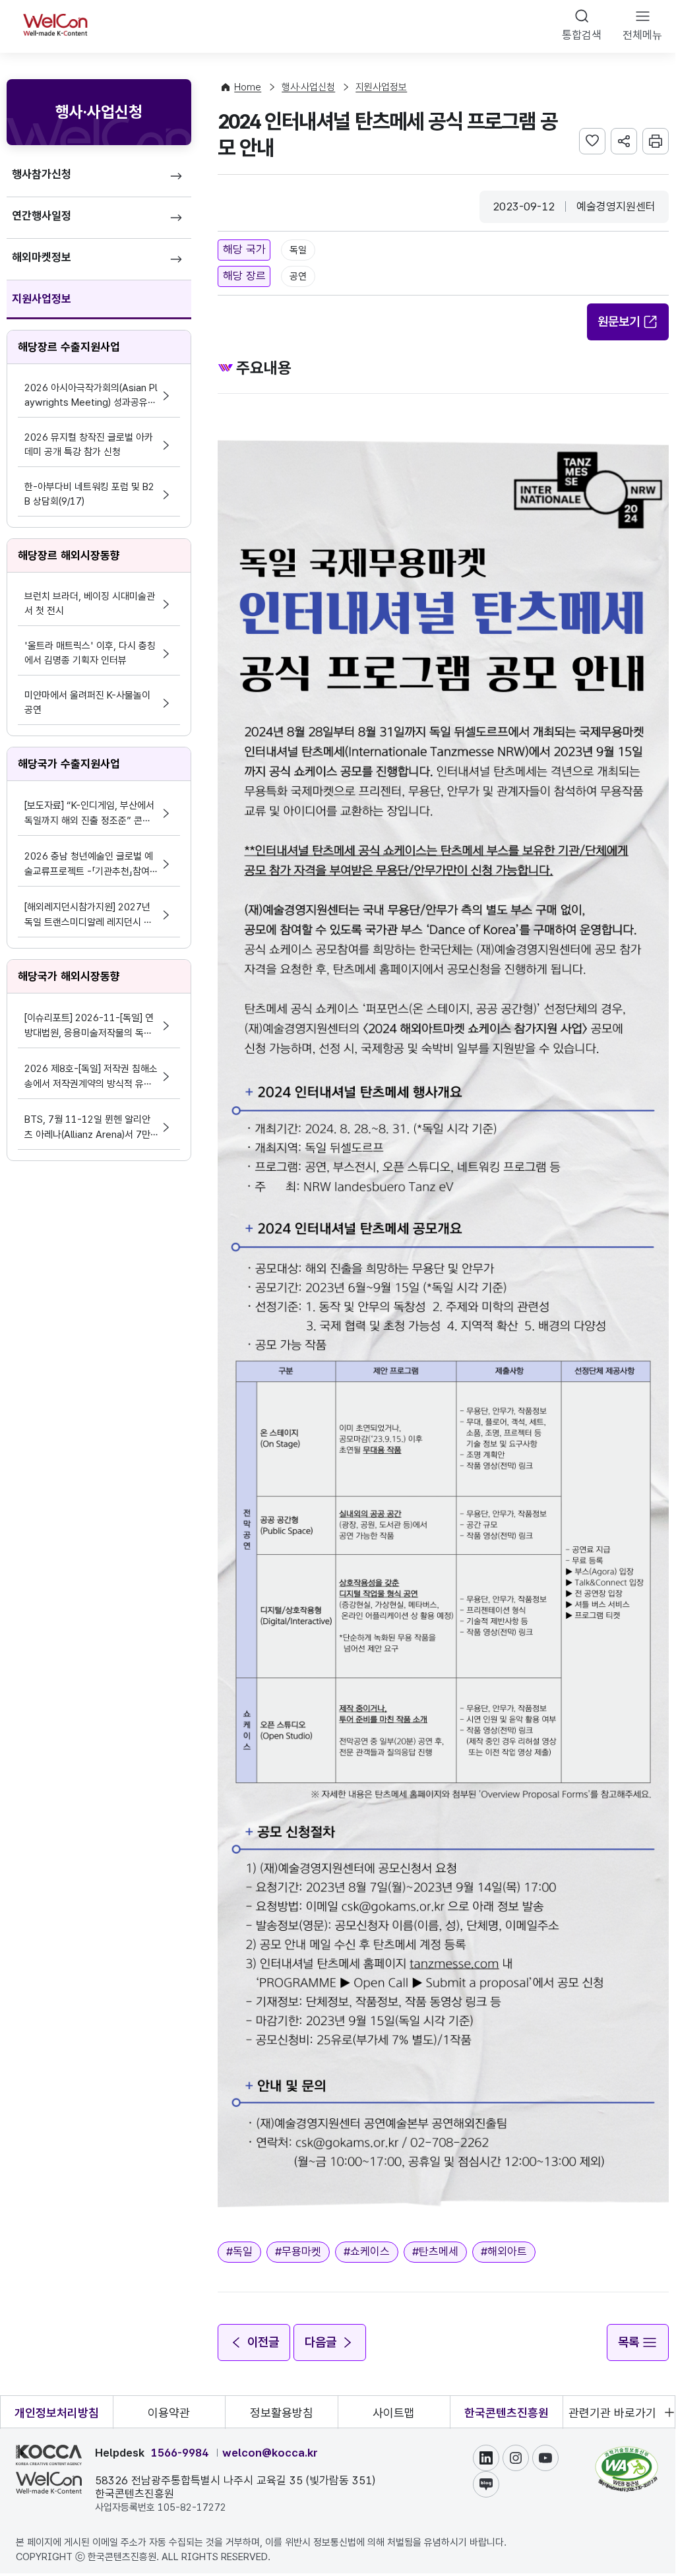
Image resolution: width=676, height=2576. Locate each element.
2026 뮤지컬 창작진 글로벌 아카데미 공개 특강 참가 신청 (89, 445)
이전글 (263, 2342)
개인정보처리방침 (57, 2413)
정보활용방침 (282, 2413)
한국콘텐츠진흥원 (507, 2413)
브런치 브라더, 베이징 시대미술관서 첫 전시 (90, 604)
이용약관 (169, 2413)
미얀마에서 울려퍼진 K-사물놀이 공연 (87, 703)
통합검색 (582, 35)
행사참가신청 (42, 174)
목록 (629, 2342)
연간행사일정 (42, 216)
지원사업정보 (42, 299)
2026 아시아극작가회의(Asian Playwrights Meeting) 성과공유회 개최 (91, 396)
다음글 (321, 2342)
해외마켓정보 (42, 257)
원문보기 (619, 322)
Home (248, 87)
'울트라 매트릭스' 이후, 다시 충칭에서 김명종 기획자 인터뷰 (90, 653)
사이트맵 (394, 2413)
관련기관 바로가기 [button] (612, 2413)
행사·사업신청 (308, 87)
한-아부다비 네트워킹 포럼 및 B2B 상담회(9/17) (89, 494)
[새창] (627, 2453)
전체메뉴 (642, 35)
